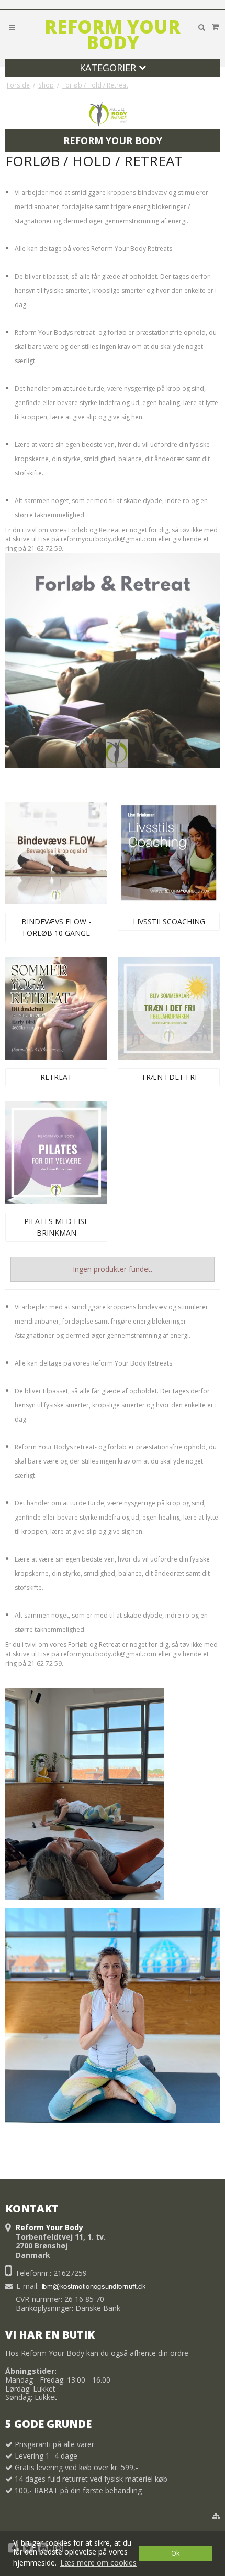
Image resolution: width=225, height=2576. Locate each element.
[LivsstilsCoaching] (169, 853)
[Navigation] (12, 27)
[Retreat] (56, 1008)
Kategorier (109, 68)
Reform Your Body (113, 35)
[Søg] (201, 27)
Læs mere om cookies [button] (98, 2563)
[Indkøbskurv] (215, 27)
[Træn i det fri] (169, 1008)
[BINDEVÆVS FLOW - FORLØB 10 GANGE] (56, 853)
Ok (175, 2553)
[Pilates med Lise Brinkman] (56, 1153)
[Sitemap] (216, 2516)
